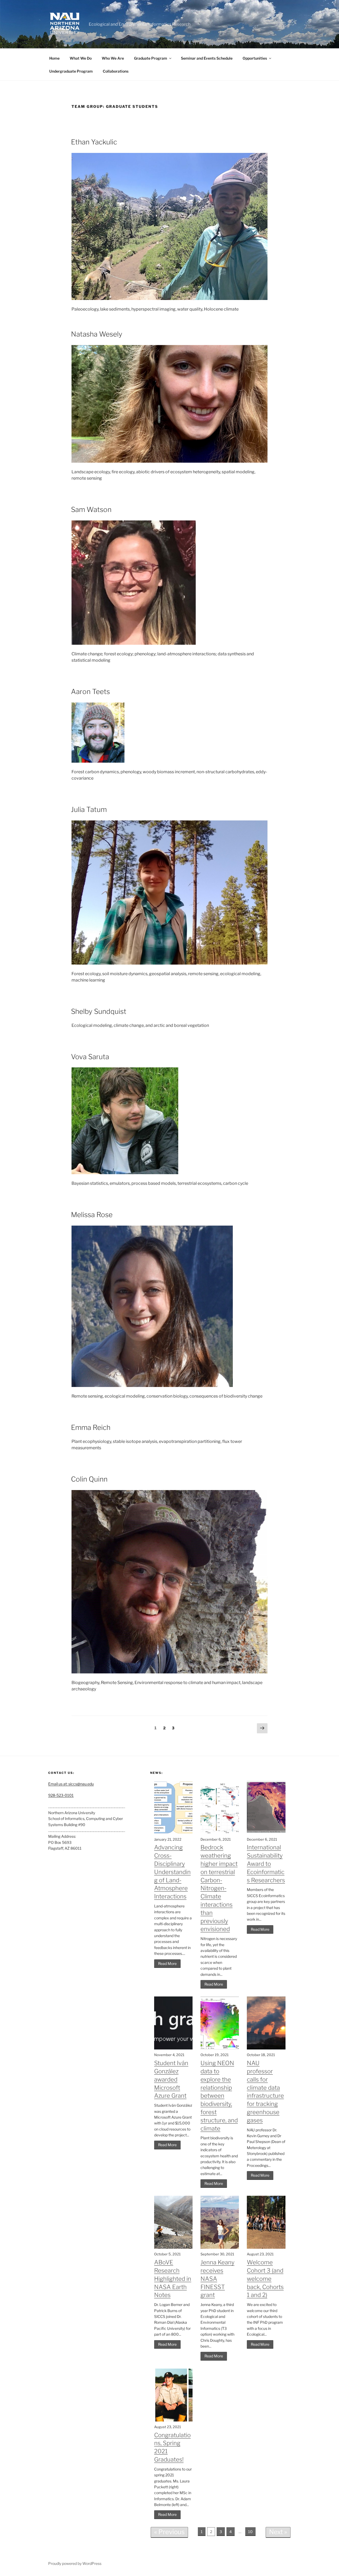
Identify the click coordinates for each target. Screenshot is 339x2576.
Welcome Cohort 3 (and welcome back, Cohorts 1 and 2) (265, 2279)
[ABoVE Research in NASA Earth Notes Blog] (173, 2247)
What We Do (81, 58)
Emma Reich (91, 1427)
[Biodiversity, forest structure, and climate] (220, 2048)
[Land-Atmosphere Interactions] (173, 1833)
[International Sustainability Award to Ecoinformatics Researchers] (266, 1833)
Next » (278, 2532)
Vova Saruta (90, 1057)
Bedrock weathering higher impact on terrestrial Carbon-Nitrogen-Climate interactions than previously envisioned (219, 1888)
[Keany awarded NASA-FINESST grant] (220, 2247)
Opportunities (255, 58)
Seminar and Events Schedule (207, 58)
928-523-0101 (61, 1795)
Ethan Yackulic (94, 142)
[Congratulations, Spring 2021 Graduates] (173, 2420)
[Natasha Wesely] (169, 461)
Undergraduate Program (71, 71)
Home (54, 58)
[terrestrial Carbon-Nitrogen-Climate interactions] (220, 1833)
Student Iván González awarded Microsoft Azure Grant (171, 2079)
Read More (167, 1963)
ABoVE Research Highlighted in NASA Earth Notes (173, 2279)
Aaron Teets (90, 692)
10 (250, 2532)
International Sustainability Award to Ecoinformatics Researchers (266, 1864)
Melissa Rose (92, 1215)
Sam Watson (91, 509)
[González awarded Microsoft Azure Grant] (173, 2048)
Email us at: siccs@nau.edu (71, 1784)
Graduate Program (151, 58)
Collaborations (116, 71)
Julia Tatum (89, 809)
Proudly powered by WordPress (75, 2563)
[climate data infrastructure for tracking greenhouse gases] (266, 2048)
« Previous (169, 2532)
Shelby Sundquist (99, 1011)
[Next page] (262, 1729)
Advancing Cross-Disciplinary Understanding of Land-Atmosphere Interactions (172, 1872)
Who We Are (113, 58)
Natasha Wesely (97, 334)
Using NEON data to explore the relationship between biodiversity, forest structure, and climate (219, 2096)
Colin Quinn (89, 1479)
